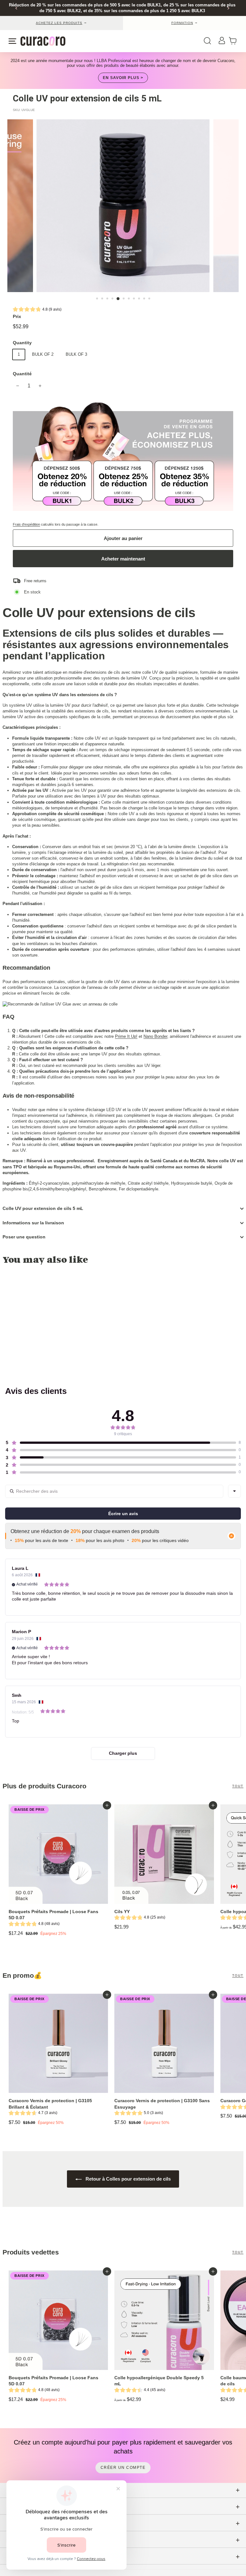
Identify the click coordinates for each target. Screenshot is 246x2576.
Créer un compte (123, 2468)
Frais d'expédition (26, 524)
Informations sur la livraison (33, 1223)
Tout (238, 1786)
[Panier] (235, 41)
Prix (17, 316)
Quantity (22, 343)
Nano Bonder (155, 1036)
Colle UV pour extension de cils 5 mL (43, 1208)
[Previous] (16, 8)
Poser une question (24, 1237)
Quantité (22, 374)
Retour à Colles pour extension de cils (127, 2179)
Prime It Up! (126, 1036)
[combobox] (234, 1491)
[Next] (228, 8)
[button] (37, 310)
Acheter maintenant (123, 559)
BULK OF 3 (76, 354)
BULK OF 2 (43, 354)
